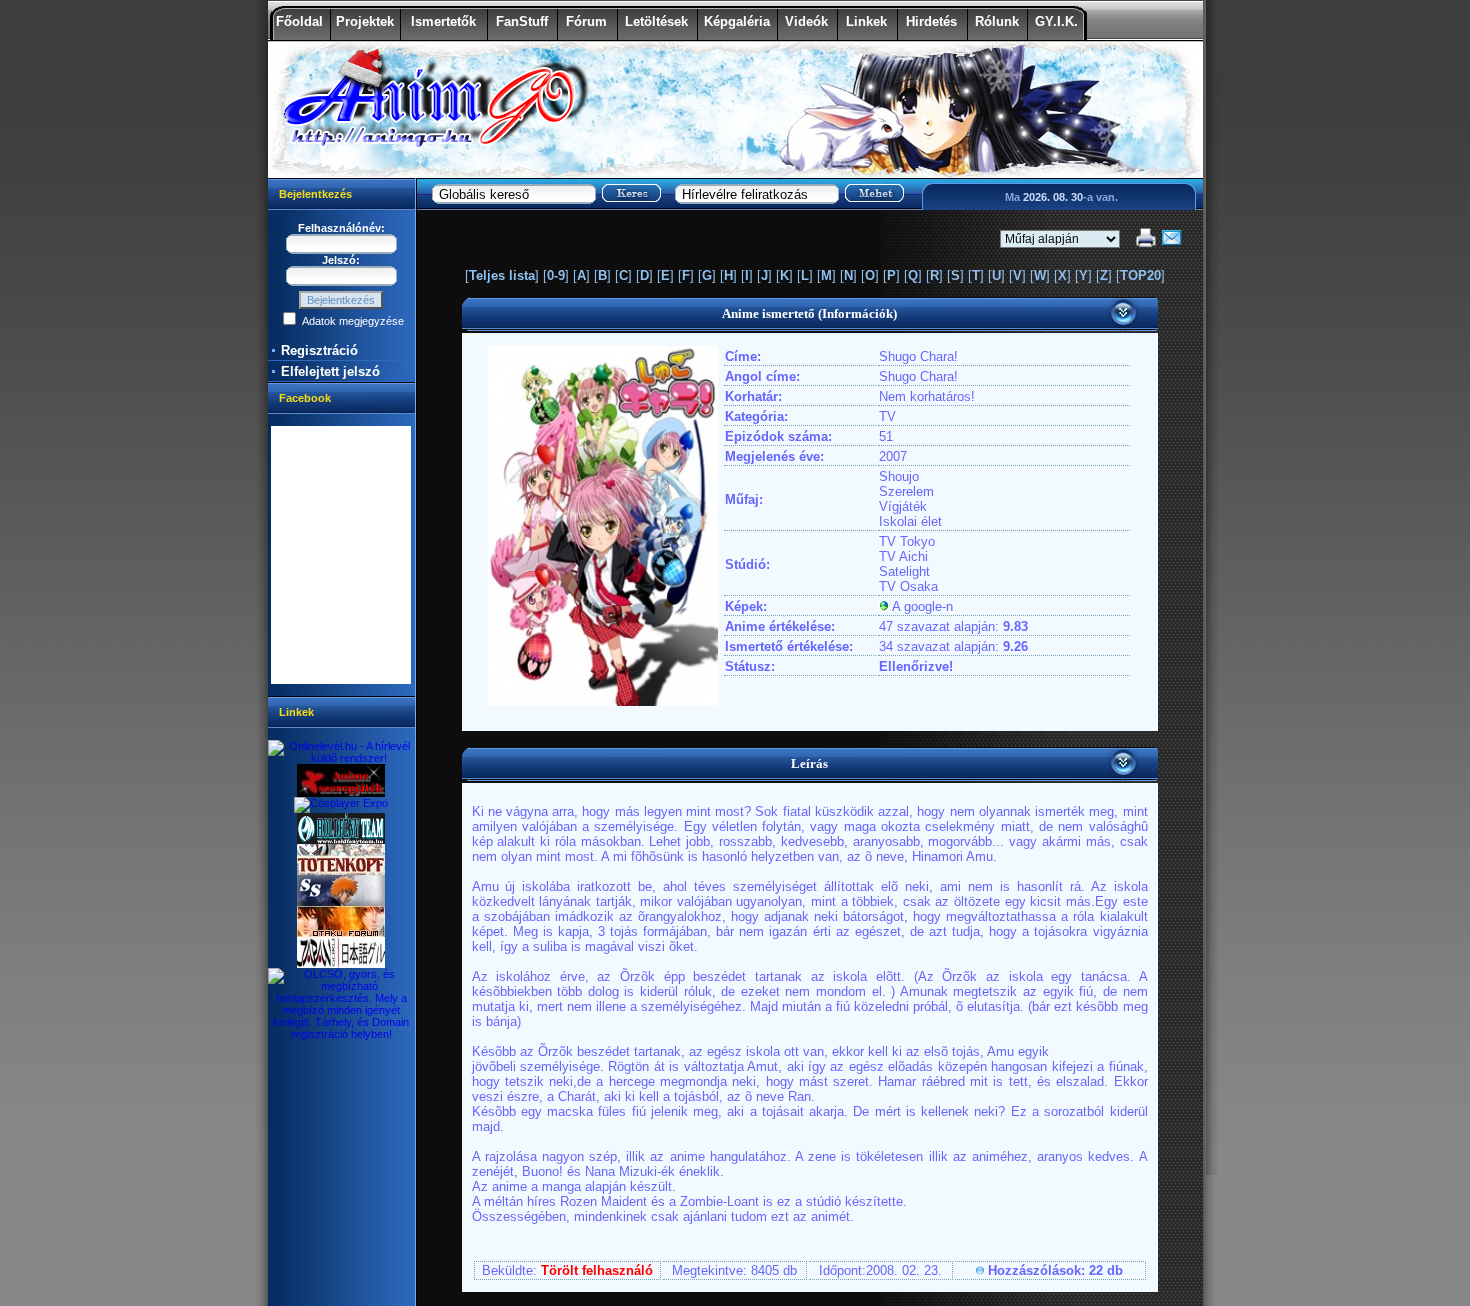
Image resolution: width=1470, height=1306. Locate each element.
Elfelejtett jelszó (330, 371)
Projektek (365, 21)
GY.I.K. (1056, 21)
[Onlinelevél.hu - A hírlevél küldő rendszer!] (341, 758)
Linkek (866, 21)
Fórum (586, 21)
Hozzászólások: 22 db (1055, 1270)
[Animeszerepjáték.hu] (341, 793)
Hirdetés (931, 21)
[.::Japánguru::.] (341, 964)
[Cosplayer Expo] (341, 803)
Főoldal (299, 21)
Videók (806, 21)
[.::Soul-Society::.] (341, 902)
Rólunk (997, 21)
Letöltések (656, 21)
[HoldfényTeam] (341, 840)
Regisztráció (319, 350)
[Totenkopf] (341, 871)
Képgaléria (737, 21)
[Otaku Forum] (341, 933)
